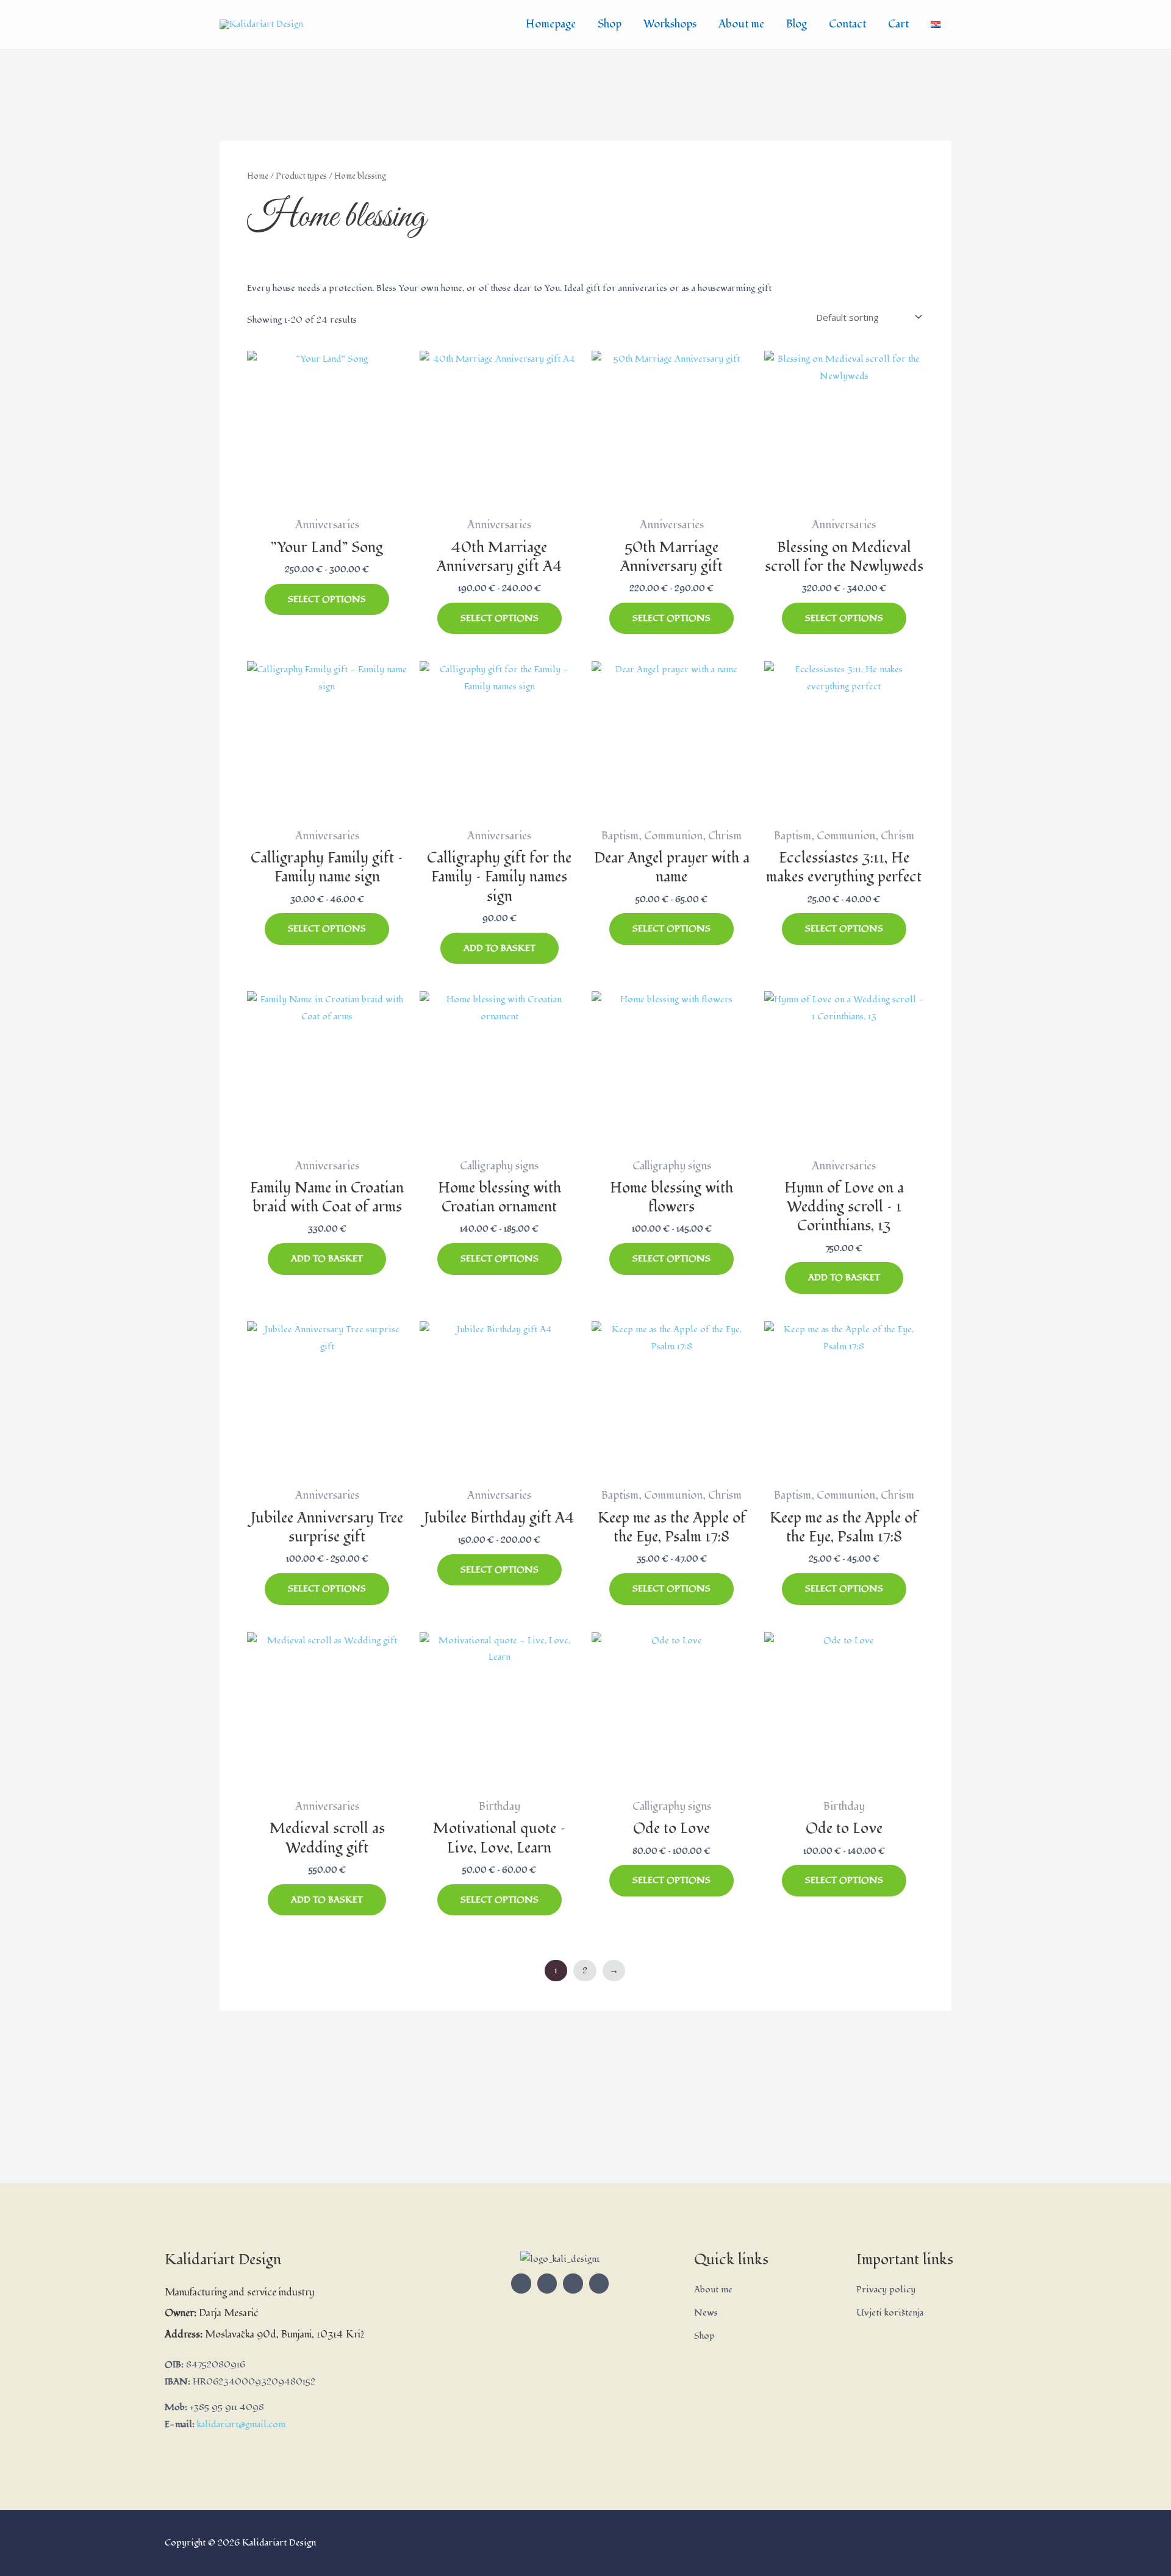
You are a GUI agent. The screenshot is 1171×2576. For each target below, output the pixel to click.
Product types (301, 176)
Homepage (551, 24)
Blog (797, 24)
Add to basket (500, 948)
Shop (610, 24)
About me (741, 24)
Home (258, 176)
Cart (898, 24)
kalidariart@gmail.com (241, 2424)
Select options (327, 599)
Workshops (670, 24)
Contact (847, 24)
